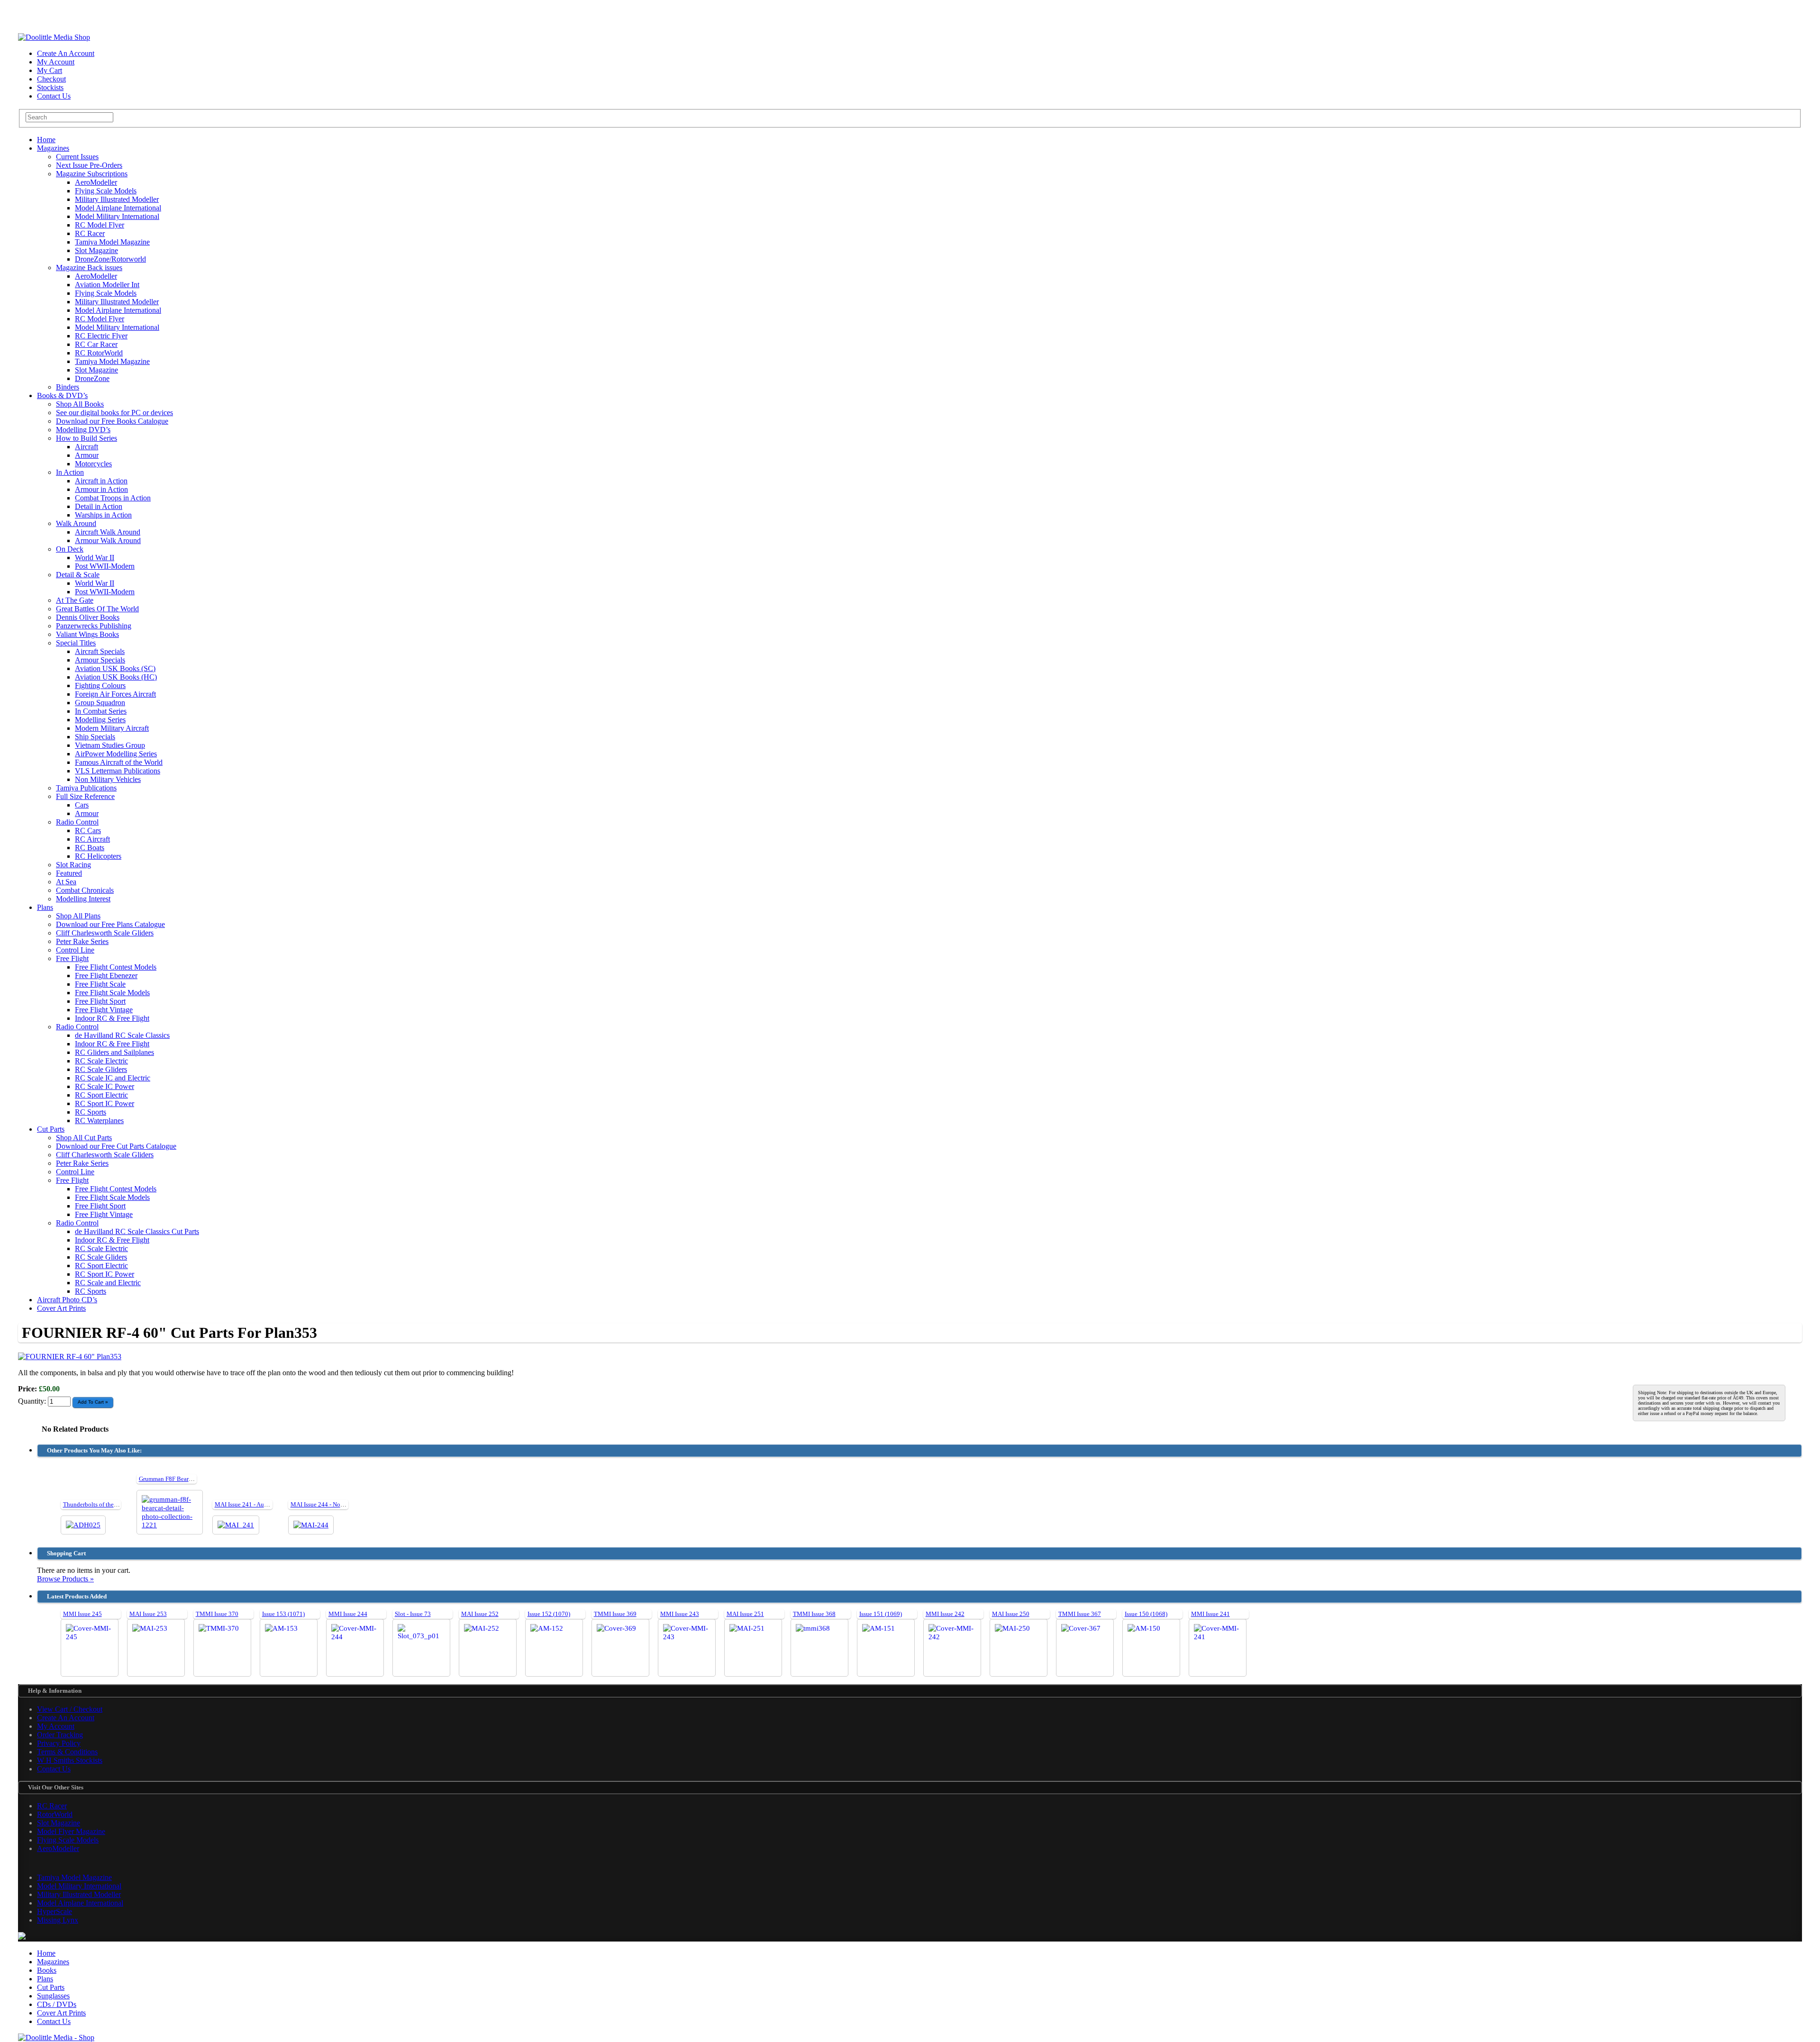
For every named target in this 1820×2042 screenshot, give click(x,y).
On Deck (70, 549)
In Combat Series (101, 711)
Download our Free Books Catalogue (112, 421)
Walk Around (76, 523)
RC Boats (90, 848)
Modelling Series (100, 720)
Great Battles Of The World (97, 609)
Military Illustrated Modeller (117, 199)
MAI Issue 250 (1011, 1614)
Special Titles (76, 643)
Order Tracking (60, 1735)
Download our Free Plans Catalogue (110, 924)
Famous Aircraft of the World (119, 762)
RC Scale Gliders (101, 1069)
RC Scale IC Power (105, 1086)
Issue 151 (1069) (881, 1614)
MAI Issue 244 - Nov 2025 (324, 1504)
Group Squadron (100, 703)
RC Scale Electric (101, 1061)
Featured (69, 873)
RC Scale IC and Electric (113, 1078)
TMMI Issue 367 (1080, 1614)
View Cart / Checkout (70, 1709)
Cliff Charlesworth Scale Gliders (105, 933)
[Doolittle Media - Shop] (56, 2037)
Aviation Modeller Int (107, 285)
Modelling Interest (83, 899)
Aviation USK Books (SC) (115, 668)
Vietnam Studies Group (110, 745)
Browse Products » (65, 1579)
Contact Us (54, 96)
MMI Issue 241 (1210, 1614)
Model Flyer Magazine (71, 1831)
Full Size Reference (85, 796)
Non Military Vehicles (108, 779)
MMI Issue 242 (945, 1614)
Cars (82, 805)
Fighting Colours (100, 685)
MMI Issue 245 (82, 1614)
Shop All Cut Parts (84, 1138)
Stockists (50, 87)
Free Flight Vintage (104, 1010)
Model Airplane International (118, 208)
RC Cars (88, 830)
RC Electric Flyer (101, 336)
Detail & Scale (78, 575)
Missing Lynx (58, 1920)
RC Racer (90, 233)
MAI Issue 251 (745, 1614)
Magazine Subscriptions (92, 174)
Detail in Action (99, 506)
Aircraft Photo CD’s (67, 1300)
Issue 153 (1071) (283, 1614)
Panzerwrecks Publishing (94, 626)
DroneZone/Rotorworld (110, 259)
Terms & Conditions (67, 1752)
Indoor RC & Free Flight (112, 1018)
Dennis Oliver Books (88, 617)
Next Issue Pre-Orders (89, 165)
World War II (95, 558)
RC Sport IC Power (105, 1103)
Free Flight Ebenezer (106, 976)
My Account (56, 62)
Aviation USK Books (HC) (116, 677)
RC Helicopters (98, 856)
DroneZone (92, 378)
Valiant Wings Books (87, 634)
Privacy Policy (59, 1743)
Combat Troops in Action (113, 498)
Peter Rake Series (82, 941)
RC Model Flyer (100, 225)
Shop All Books (80, 404)
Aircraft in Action (101, 481)
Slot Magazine (96, 250)
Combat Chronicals (85, 890)
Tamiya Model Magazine (112, 242)
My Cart (50, 70)
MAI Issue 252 (480, 1614)
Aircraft (86, 447)
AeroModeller (96, 182)
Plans (45, 907)
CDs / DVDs (57, 2004)
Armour (87, 455)
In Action (70, 472)
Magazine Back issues (89, 268)
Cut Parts (51, 1129)
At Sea (66, 882)
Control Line (75, 950)
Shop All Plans (78, 916)
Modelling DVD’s (83, 430)
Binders (68, 387)
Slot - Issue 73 (413, 1614)
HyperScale (55, 1911)
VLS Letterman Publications (118, 771)
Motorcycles (93, 464)
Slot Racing (73, 865)
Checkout (51, 79)
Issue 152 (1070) (549, 1614)
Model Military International (117, 216)
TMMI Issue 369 (615, 1614)
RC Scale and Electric (108, 1283)
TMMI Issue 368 (814, 1614)
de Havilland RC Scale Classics (122, 1035)
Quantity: (33, 1401)
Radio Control (77, 822)
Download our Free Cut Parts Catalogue (116, 1146)
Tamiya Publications (86, 788)
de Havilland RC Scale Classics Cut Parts (137, 1231)
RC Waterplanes (99, 1121)
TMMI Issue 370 (217, 1614)
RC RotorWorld (99, 353)
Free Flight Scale (100, 984)
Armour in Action (101, 489)
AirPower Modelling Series (116, 754)
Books (47, 1970)
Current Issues (77, 157)
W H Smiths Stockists (70, 1760)
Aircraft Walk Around (108, 532)
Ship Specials (95, 737)
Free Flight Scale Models (112, 993)
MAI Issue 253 (148, 1614)
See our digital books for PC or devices (114, 413)
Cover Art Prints (61, 1308)
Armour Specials (100, 660)
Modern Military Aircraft (112, 728)
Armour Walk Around (108, 540)
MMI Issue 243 (680, 1614)
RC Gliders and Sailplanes (114, 1052)
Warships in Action (103, 515)
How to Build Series (86, 438)
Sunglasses (53, 1996)
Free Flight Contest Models (116, 967)
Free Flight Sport (100, 1001)
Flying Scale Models (106, 191)
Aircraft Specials (100, 651)
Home (46, 140)
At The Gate (75, 600)
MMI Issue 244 (348, 1614)
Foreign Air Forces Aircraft (115, 694)
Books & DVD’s (62, 395)
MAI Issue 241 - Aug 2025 (248, 1504)
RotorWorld (55, 1814)
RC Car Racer (96, 344)
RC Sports (91, 1112)
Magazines (53, 148)
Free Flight (72, 958)
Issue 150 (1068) (1146, 1614)
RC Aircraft (92, 839)
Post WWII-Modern (105, 566)
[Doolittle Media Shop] (54, 37)
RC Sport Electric (101, 1095)
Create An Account (66, 53)
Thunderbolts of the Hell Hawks (104, 1504)
